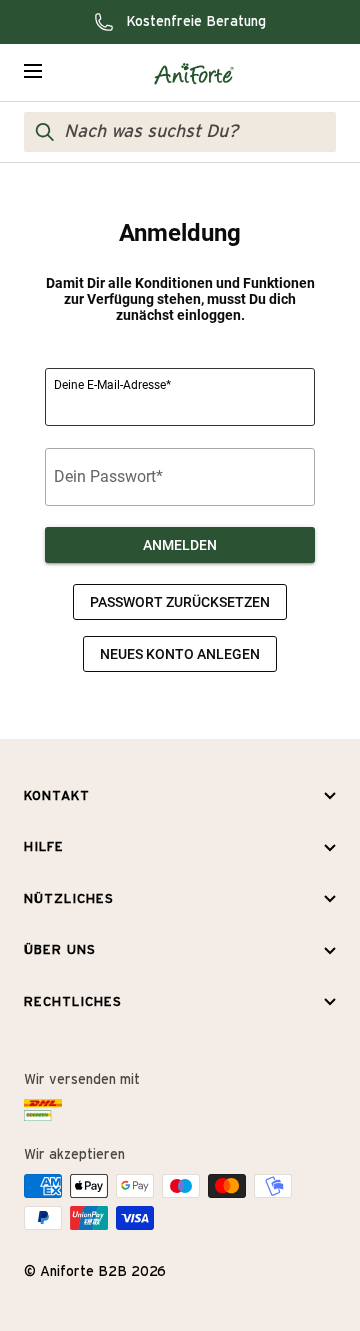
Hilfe (44, 847)
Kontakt (57, 796)
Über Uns (60, 950)
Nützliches (69, 899)
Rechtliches (73, 1002)
